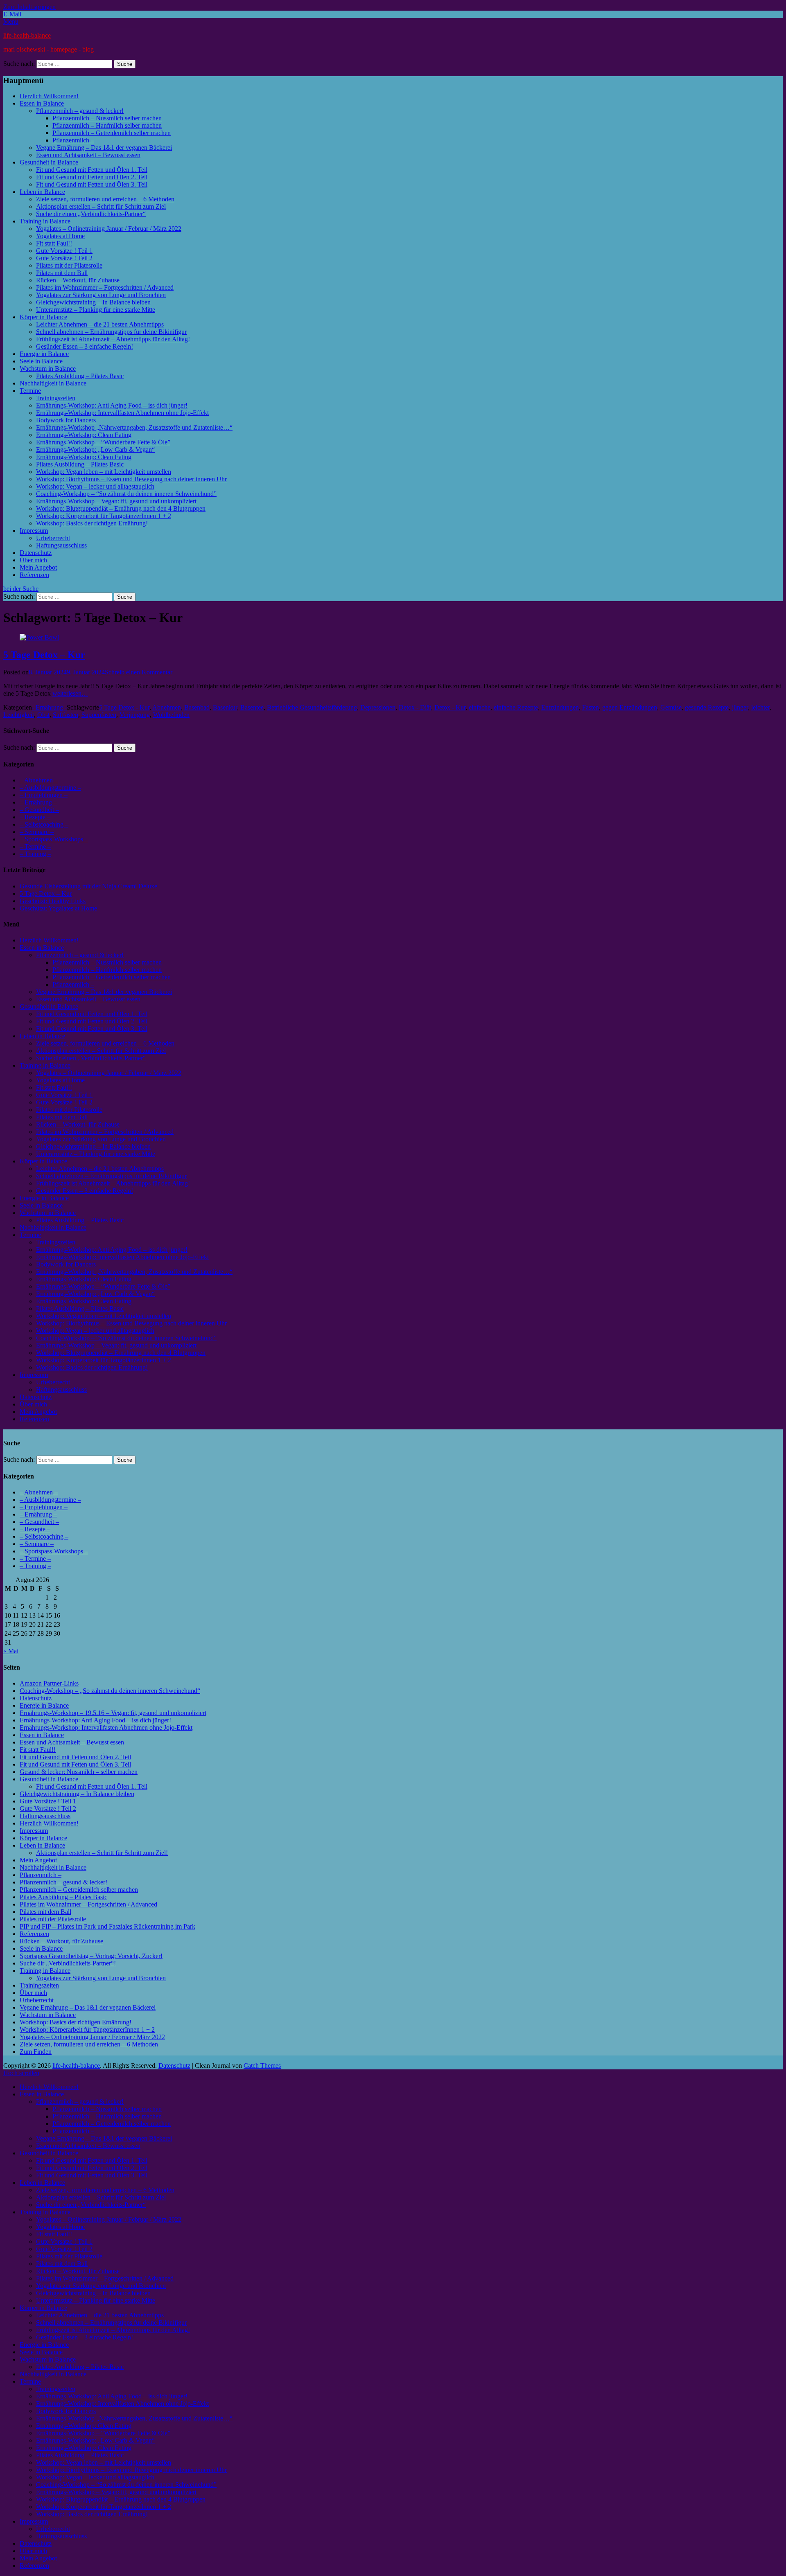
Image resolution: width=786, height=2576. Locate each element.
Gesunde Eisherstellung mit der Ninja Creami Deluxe (88, 886)
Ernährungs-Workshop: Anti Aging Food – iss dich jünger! (112, 405)
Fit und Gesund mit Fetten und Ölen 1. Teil (92, 170)
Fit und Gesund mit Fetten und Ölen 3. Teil (92, 184)
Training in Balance (45, 221)
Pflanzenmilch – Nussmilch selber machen (107, 118)
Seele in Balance (41, 361)
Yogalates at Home (60, 236)
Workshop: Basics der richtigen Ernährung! (92, 523)
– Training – (35, 854)
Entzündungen (560, 707)
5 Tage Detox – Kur (44, 655)
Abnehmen (167, 707)
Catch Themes (262, 2066)
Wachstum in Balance (48, 368)
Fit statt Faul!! (54, 243)
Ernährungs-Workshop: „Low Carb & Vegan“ (95, 450)
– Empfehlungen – (44, 795)
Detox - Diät (415, 707)
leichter (760, 707)
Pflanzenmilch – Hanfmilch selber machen (107, 125)
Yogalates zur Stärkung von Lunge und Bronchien (101, 295)
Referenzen (34, 575)
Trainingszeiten (56, 398)
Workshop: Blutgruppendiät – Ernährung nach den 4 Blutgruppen (121, 508)
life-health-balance (27, 35)
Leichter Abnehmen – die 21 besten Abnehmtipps (100, 324)
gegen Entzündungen (630, 707)
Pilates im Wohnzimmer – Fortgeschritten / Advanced (105, 287)
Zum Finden (36, 2052)
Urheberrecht (53, 538)
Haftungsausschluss (61, 545)
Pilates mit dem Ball (62, 273)
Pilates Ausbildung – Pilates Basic (80, 376)
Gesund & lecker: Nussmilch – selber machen (79, 1772)
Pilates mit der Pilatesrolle (69, 265)
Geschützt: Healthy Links (53, 901)
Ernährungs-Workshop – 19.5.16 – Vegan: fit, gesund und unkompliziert (113, 1713)
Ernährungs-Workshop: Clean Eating (84, 435)
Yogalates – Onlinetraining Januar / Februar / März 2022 (109, 229)
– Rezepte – (35, 817)
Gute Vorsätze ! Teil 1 (64, 251)
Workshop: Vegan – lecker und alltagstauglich (95, 486)
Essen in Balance (42, 103)
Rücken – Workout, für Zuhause (78, 280)
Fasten (591, 707)
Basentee (252, 707)
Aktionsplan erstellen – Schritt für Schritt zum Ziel (101, 206)
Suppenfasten (99, 715)
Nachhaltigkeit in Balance (53, 383)
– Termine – (35, 846)
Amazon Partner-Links (49, 1683)
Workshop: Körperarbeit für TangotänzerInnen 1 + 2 (104, 516)
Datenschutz (36, 553)
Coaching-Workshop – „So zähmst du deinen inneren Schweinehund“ (110, 1691)
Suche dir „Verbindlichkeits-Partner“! (68, 1963)
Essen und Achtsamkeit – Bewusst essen (88, 155)
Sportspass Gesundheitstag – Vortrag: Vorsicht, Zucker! (91, 1956)
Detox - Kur (450, 707)
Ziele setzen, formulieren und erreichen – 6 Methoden (105, 199)
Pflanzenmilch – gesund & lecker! (80, 111)
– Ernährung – (38, 802)
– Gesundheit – (39, 810)
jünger (740, 707)
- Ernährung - (49, 707)
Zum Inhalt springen (29, 7)
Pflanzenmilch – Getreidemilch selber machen (112, 133)
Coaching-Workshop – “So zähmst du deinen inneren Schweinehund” (126, 494)
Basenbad (197, 707)
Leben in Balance (42, 192)
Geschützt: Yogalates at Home (58, 908)
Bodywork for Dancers (66, 420)
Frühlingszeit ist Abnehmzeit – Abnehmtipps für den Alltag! (113, 339)
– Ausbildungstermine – (50, 788)
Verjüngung (135, 715)
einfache (480, 707)
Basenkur (225, 707)
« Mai (11, 1651)
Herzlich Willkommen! (49, 96)
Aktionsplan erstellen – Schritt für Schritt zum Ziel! (102, 1853)
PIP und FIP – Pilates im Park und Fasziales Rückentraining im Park (107, 1926)
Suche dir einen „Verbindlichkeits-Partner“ (91, 214)
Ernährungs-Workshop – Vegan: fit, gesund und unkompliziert (116, 501)
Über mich (33, 560)
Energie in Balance (44, 354)
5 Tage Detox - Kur (124, 707)
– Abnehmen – (39, 780)
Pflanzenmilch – (73, 140)
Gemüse (671, 707)
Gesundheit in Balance (49, 162)
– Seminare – (37, 832)
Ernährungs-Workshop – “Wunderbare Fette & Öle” (103, 442)
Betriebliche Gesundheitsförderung (312, 707)
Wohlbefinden (171, 715)
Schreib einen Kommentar (139, 672)
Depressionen (378, 707)
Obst (43, 715)
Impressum (34, 531)
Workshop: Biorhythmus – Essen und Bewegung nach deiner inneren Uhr (131, 479)
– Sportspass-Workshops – (54, 839)
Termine (30, 391)
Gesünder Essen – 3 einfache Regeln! (85, 346)
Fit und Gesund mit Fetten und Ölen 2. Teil (92, 177)
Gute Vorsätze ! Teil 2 (64, 258)
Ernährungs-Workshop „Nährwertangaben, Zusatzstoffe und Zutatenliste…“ (134, 427)
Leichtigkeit (19, 715)
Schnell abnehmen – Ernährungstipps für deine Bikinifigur (111, 332)
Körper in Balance (43, 317)
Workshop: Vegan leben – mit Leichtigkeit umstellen (104, 472)
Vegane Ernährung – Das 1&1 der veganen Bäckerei (104, 148)
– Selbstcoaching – (44, 824)
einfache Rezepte (516, 707)
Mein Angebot (38, 567)
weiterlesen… (70, 693)
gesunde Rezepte (707, 707)
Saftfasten (65, 715)
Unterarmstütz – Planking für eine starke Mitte (96, 310)
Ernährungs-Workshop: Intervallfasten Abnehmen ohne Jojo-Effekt (122, 413)
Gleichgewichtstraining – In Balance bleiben (93, 302)
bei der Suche (21, 589)
